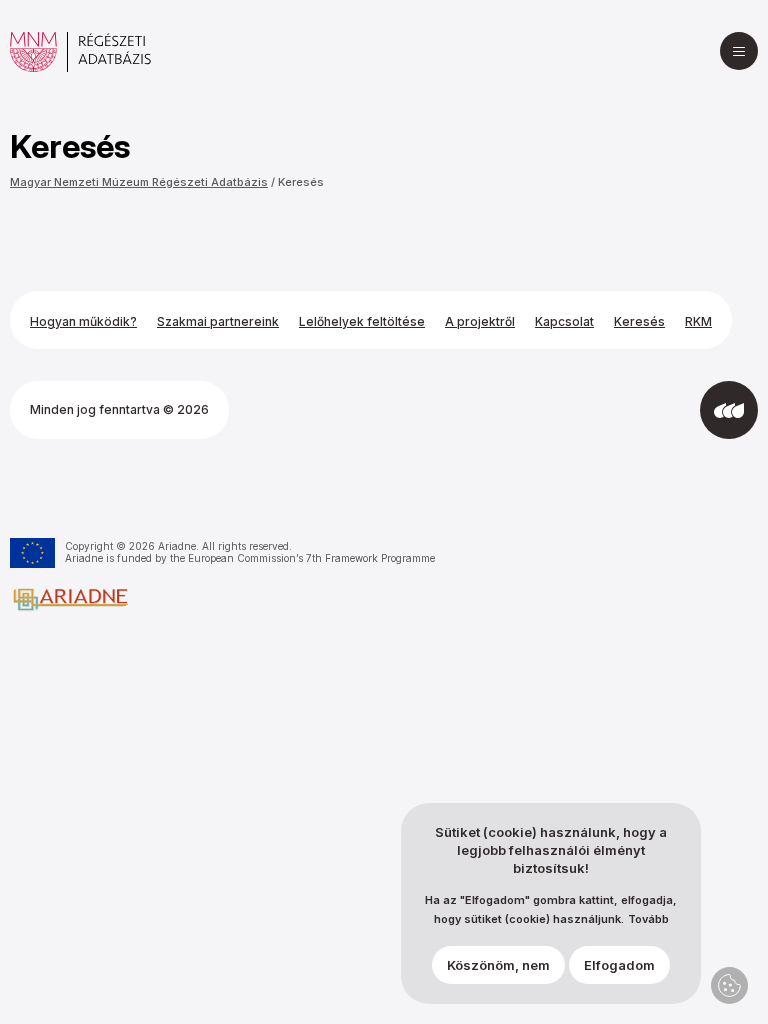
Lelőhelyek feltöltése (362, 321)
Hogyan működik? (83, 321)
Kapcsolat (564, 321)
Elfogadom (619, 965)
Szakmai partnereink (218, 321)
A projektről (480, 321)
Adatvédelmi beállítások (729, 985)
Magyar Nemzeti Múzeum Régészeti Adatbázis (139, 182)
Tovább (648, 919)
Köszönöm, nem (498, 965)
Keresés (301, 182)
